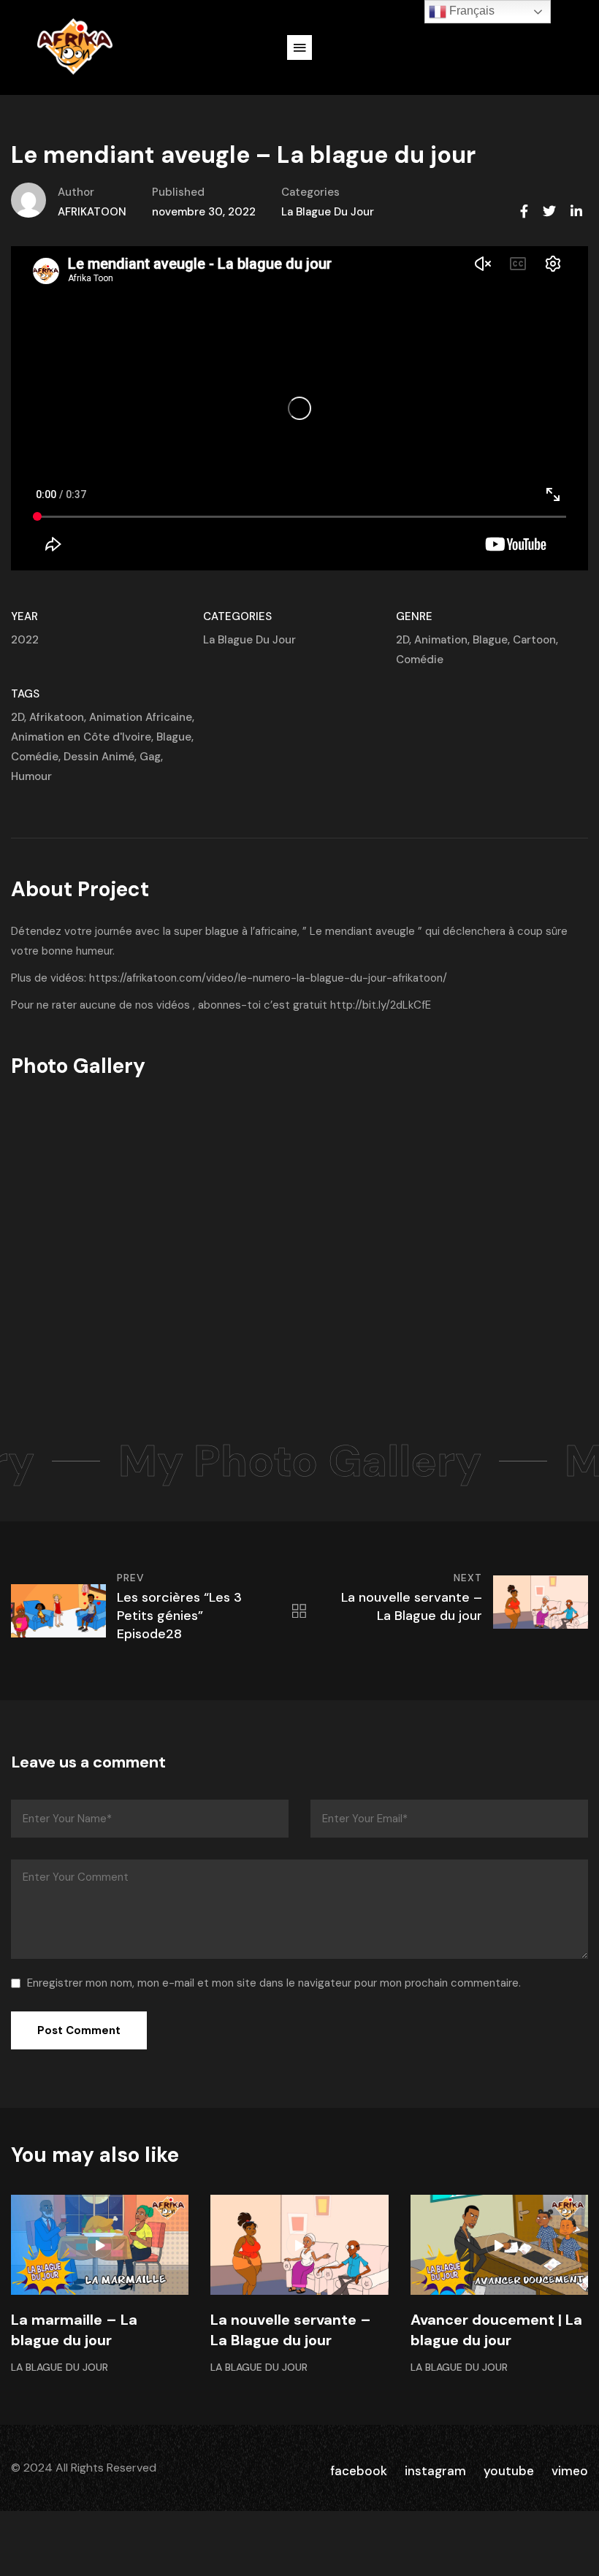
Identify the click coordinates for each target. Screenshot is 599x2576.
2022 (25, 640)
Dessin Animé (99, 757)
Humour (31, 776)
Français (470, 11)
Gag (150, 757)
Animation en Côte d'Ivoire (81, 737)
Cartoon (534, 640)
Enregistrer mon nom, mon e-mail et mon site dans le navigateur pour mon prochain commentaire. (274, 1983)
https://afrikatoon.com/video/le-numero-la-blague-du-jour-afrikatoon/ (268, 978)
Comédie (420, 660)
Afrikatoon (57, 717)
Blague (490, 640)
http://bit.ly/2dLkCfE (381, 1005)
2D (402, 640)
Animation (441, 640)
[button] (299, 47)
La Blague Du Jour (328, 212)
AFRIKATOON (92, 212)
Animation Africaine (141, 717)
